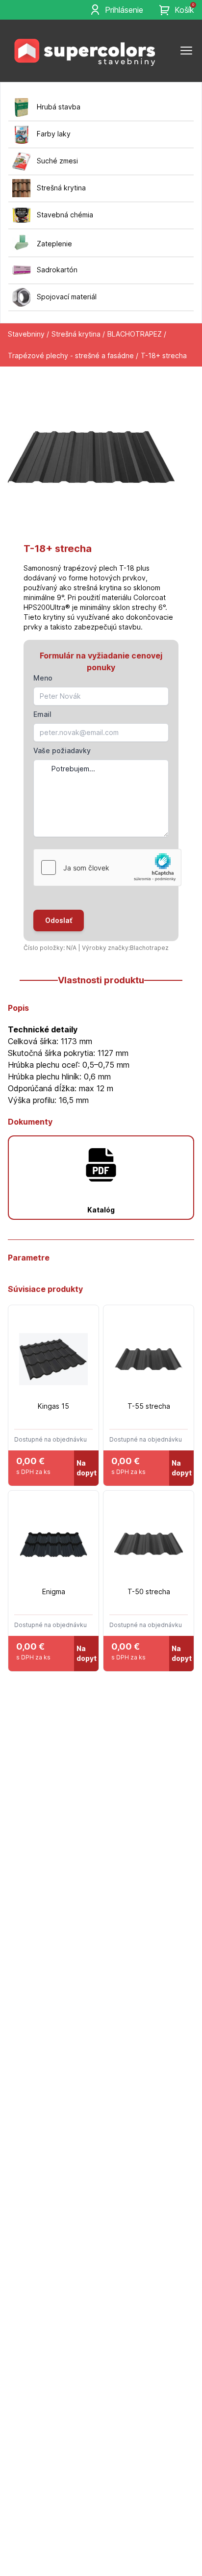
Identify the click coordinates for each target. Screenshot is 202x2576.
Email (42, 714)
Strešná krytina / (78, 334)
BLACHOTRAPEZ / (137, 334)
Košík (184, 9)
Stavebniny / (28, 334)
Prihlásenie (124, 10)
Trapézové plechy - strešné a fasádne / (73, 355)
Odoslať (59, 920)
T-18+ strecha (164, 355)
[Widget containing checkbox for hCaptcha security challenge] (107, 867)
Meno (43, 678)
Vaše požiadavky (62, 750)
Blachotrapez (149, 948)
